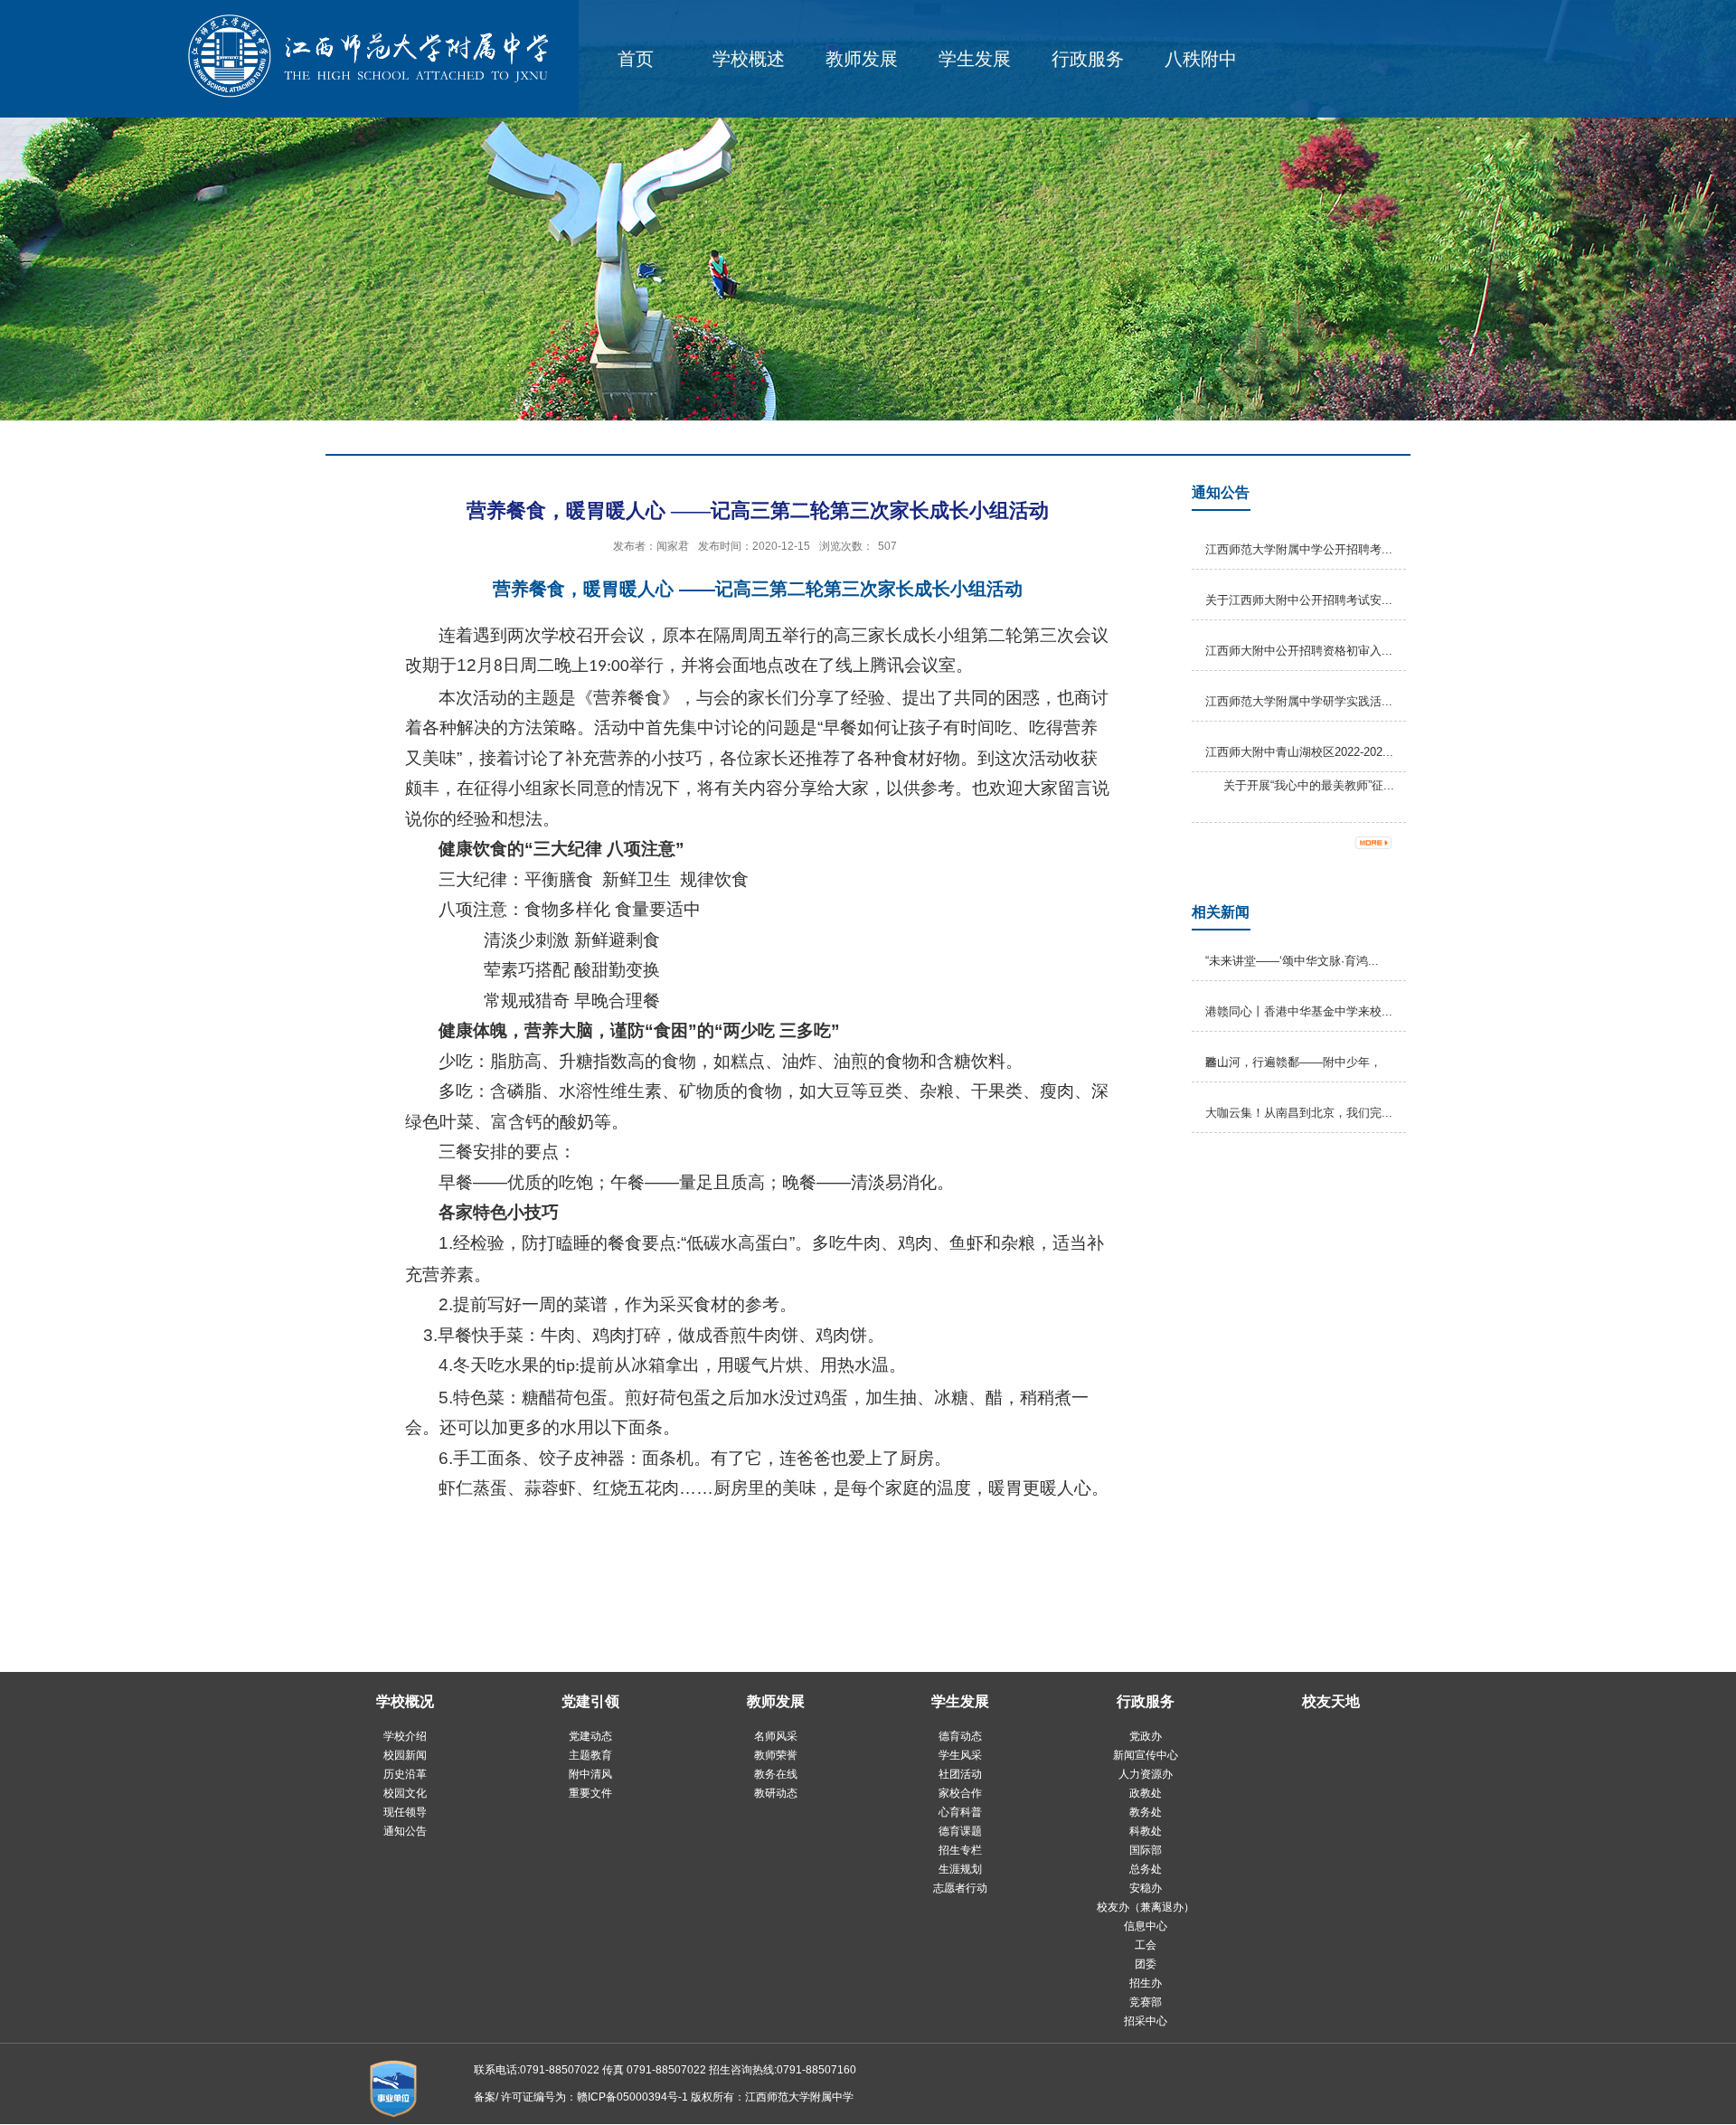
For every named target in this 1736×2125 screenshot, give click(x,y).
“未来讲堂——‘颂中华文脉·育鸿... (1292, 961)
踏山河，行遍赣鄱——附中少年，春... (1293, 1062)
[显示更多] (1382, 843)
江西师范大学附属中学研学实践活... (1299, 701)
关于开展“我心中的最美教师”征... (1309, 785)
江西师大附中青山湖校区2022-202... (1299, 752)
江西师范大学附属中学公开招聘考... (1299, 549)
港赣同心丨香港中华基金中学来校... (1299, 1011)
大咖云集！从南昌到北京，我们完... (1299, 1113)
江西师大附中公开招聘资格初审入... (1299, 651)
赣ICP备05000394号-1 (632, 2097)
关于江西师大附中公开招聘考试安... (1299, 600)
